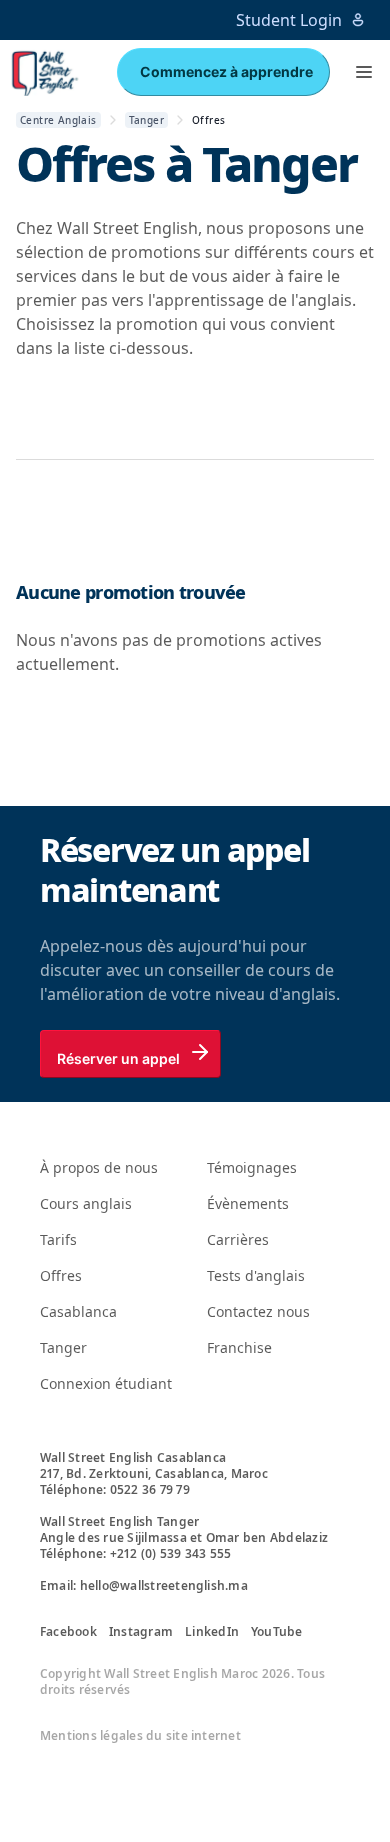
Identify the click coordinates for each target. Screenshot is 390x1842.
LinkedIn (212, 1632)
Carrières (238, 1239)
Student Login (289, 20)
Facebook (68, 1632)
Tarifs (58, 1239)
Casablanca (78, 1311)
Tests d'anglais (256, 1275)
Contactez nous (258, 1311)
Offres (61, 1275)
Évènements (248, 1203)
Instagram (141, 1632)
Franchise (239, 1347)
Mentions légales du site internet (140, 1736)
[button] (364, 72)
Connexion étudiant (106, 1383)
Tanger (63, 1347)
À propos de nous (99, 1167)
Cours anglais (86, 1203)
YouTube (277, 1632)
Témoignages (252, 1167)
